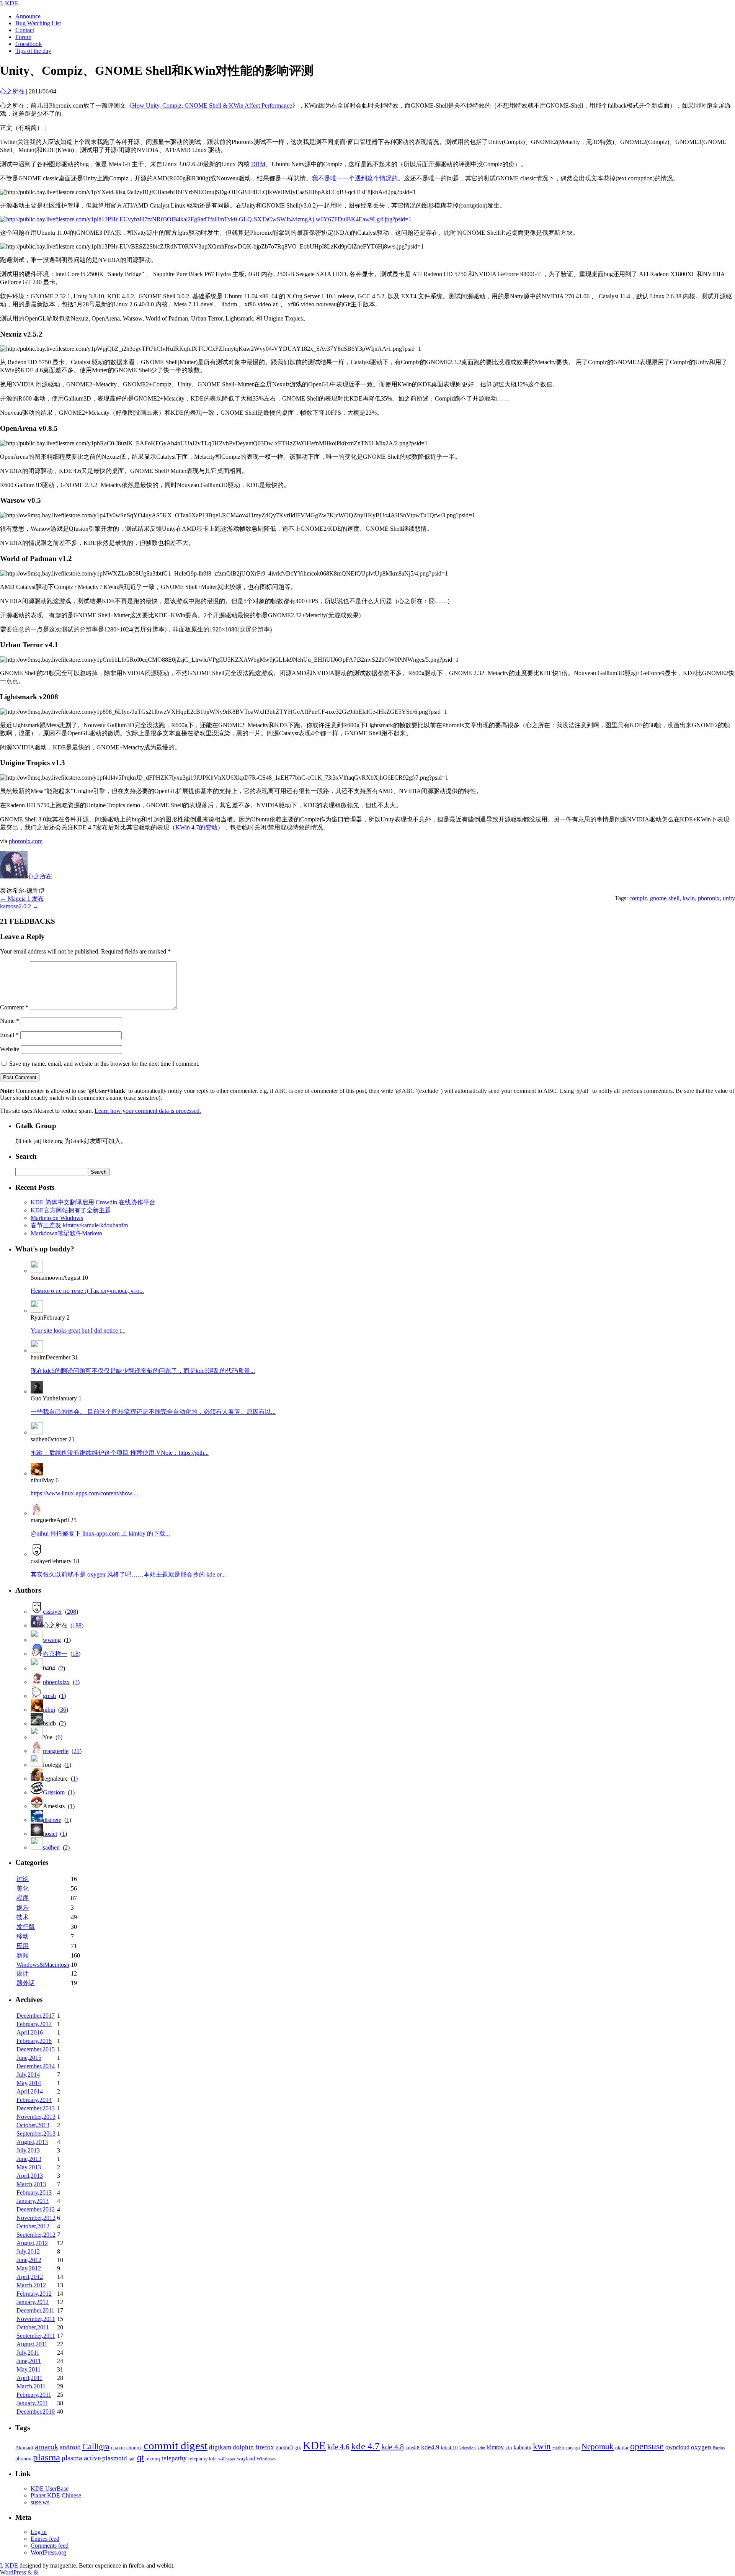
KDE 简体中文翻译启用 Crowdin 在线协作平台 (93, 1202)
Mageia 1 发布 (22, 899)
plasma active (81, 2458)
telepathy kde (203, 2459)
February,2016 (34, 2041)
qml (132, 2459)
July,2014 (28, 2075)
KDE (314, 2445)
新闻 (23, 1955)
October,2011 (33, 2327)
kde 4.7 (365, 2446)
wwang (52, 1640)
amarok (47, 2447)
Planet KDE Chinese (56, 2495)
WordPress (14, 2572)
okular (622, 2448)
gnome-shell (665, 898)
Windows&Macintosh (43, 1965)
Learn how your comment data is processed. (148, 1111)
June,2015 (29, 2058)
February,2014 (34, 2100)
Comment (14, 1007)
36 (63, 1710)
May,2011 (29, 2369)
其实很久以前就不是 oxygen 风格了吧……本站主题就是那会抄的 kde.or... (128, 1574)
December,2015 (36, 2049)
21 (77, 1751)
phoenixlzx (56, 1682)
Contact (25, 30)
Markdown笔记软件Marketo (66, 1233)
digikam (220, 2447)
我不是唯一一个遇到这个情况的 (355, 178)
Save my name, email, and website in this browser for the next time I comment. (104, 1064)
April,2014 (30, 2091)
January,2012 (33, 2302)
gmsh (49, 1696)
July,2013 (28, 2150)
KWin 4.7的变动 (196, 827)
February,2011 (34, 2395)
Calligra (96, 2446)
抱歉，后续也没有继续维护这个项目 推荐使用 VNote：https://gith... (120, 1453)
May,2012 (29, 2268)
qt (140, 2457)
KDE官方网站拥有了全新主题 (71, 1210)
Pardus (719, 2448)
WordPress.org (48, 2552)
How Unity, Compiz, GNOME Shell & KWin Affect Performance (212, 105)
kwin (689, 898)
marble (559, 2448)
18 (75, 1654)
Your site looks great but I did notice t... (78, 1331)
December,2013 (36, 2108)
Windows (266, 2459)
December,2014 (36, 2066)
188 (77, 1625)
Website (10, 1049)
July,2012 (28, 2251)
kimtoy (495, 2447)
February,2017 (34, 2024)
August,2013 (32, 2142)
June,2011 (29, 2361)
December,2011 (35, 2310)
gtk (298, 2448)
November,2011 (36, 2319)
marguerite (56, 1751)
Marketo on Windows (57, 1218)
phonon (23, 2458)
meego (573, 2448)
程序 (23, 1898)
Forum (23, 37)
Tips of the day (33, 51)
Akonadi (24, 2448)
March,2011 (31, 2386)
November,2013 (36, 2117)
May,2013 (29, 2167)
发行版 (26, 1927)
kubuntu (523, 2447)
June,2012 (29, 2260)
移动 (23, 1936)
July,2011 (28, 2353)
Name (10, 1021)
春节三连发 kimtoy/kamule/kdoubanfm (79, 1225)
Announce (28, 16)
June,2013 (29, 2159)
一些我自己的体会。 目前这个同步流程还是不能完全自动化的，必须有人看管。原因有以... (153, 1412)
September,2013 (36, 2134)
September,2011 (36, 2336)
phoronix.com (26, 841)
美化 (23, 1888)
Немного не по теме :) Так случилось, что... (87, 1291)
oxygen (701, 2447)
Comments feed (50, 2546)
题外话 (26, 1983)
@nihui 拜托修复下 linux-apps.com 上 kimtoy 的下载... (100, 1533)
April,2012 (30, 2277)
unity (729, 898)
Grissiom (54, 1792)
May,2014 (29, 2083)
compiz (638, 898)
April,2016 (30, 2032)
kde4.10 (449, 2448)
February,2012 (34, 2294)
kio (509, 2448)
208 (72, 1612)
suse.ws (40, 2502)
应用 (23, 1946)
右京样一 (55, 1654)
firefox (265, 2447)
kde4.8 (412, 2448)
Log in (39, 2532)
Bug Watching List (38, 23)
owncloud (677, 2447)
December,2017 (36, 2016)
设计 (23, 1973)
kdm (481, 2448)
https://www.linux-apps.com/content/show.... (84, 1493)
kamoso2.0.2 (19, 906)
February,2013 (34, 2192)
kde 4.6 (338, 2447)
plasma (47, 2457)
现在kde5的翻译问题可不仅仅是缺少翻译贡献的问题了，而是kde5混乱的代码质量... (143, 1371)
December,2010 (36, 2412)
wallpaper (227, 2459)
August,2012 (32, 2243)
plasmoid (115, 2458)
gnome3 (284, 2447)
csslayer (52, 1612)
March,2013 (31, 2184)
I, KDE (9, 3)
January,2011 (32, 2403)
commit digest (176, 2445)
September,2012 (36, 2235)
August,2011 (32, 2344)
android (70, 2447)
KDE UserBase (50, 2488)
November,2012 (36, 2218)
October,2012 (33, 2226)
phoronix (709, 898)
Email (9, 1035)
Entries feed (45, 2539)
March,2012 (31, 2285)
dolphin (243, 2447)
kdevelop (468, 2448)
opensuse (647, 2446)
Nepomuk (598, 2447)
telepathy (174, 2458)
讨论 (23, 1879)
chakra (118, 2448)
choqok (134, 2448)
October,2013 (33, 2125)
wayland (246, 2458)
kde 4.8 (393, 2447)
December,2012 (36, 2209)
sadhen (51, 1847)
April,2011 (29, 2378)
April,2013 (30, 2176)
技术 (23, 1917)
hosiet (50, 1834)
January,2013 (33, 2201)
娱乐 (23, 1908)
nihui (49, 1710)
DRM (258, 164)
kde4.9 (430, 2447)
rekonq (153, 2459)
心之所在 (40, 876)
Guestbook (29, 44)
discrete (52, 1820)
